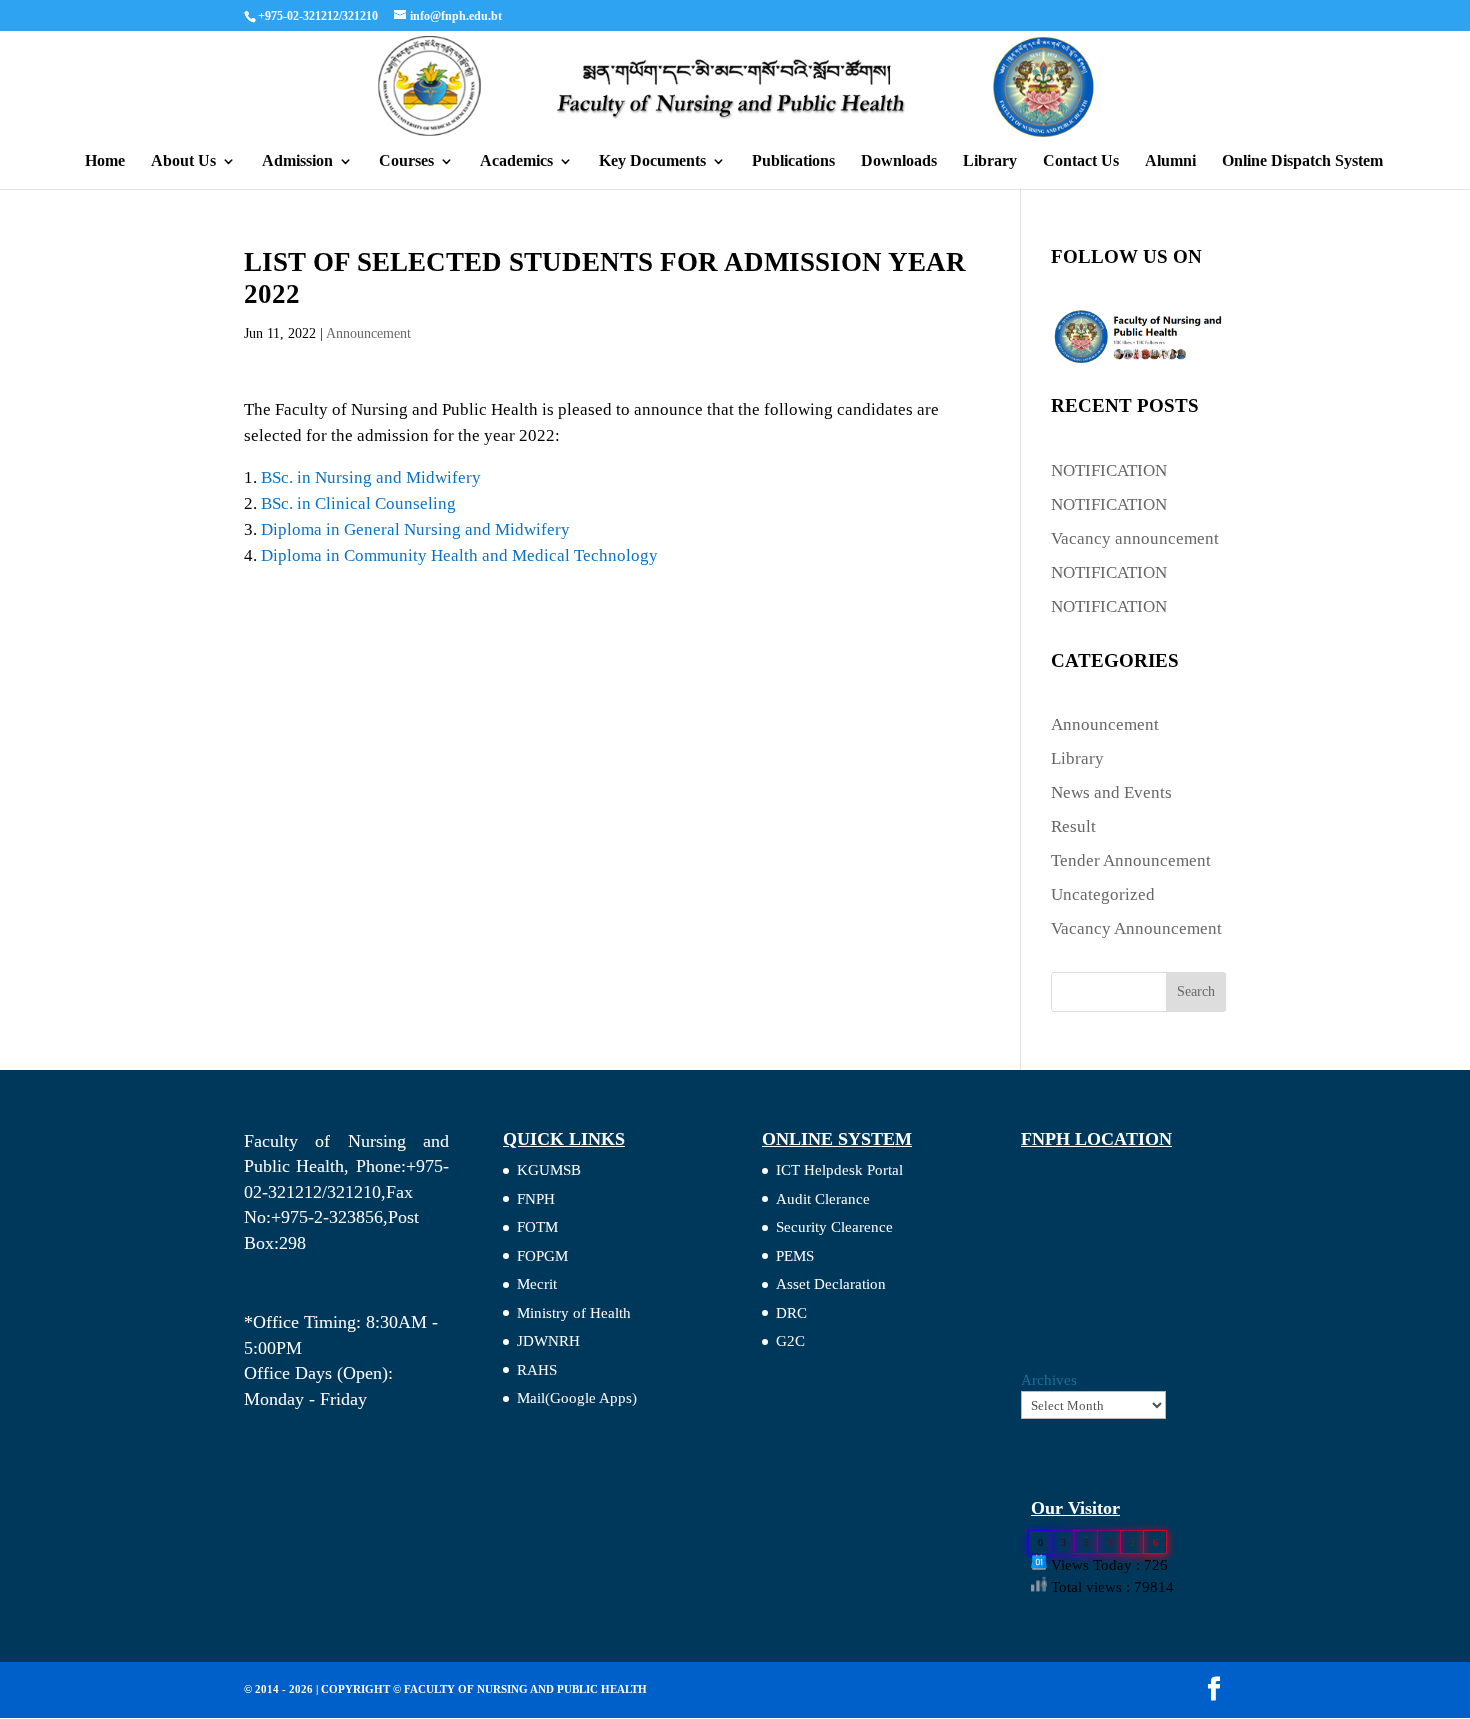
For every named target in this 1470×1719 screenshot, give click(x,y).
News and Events (1111, 792)
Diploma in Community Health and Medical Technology (459, 555)
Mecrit (537, 1284)
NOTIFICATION (1109, 470)
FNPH (536, 1199)
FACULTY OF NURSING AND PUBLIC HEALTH (525, 1689)
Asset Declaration (831, 1284)
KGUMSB (549, 1170)
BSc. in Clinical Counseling (358, 503)
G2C (790, 1341)
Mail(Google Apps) (577, 1398)
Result (1073, 826)
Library (990, 161)
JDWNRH (548, 1341)
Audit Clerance (823, 1199)
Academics (516, 161)
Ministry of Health (574, 1313)
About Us (183, 161)
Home (105, 161)
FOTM (537, 1227)
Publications (793, 161)
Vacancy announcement (1135, 538)
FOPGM (542, 1256)
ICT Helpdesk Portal (839, 1170)
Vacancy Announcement (1136, 928)
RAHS (537, 1370)
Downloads (899, 161)
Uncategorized (1103, 894)
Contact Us (1081, 161)
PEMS (795, 1256)
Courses (406, 161)
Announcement (368, 333)
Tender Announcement (1131, 860)
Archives (1049, 1380)
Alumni (1170, 161)
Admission (297, 161)
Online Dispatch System (1302, 161)
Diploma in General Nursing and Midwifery (415, 529)
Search (1196, 991)
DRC (791, 1313)
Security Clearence (834, 1227)
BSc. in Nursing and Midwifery (371, 477)
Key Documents (652, 161)
